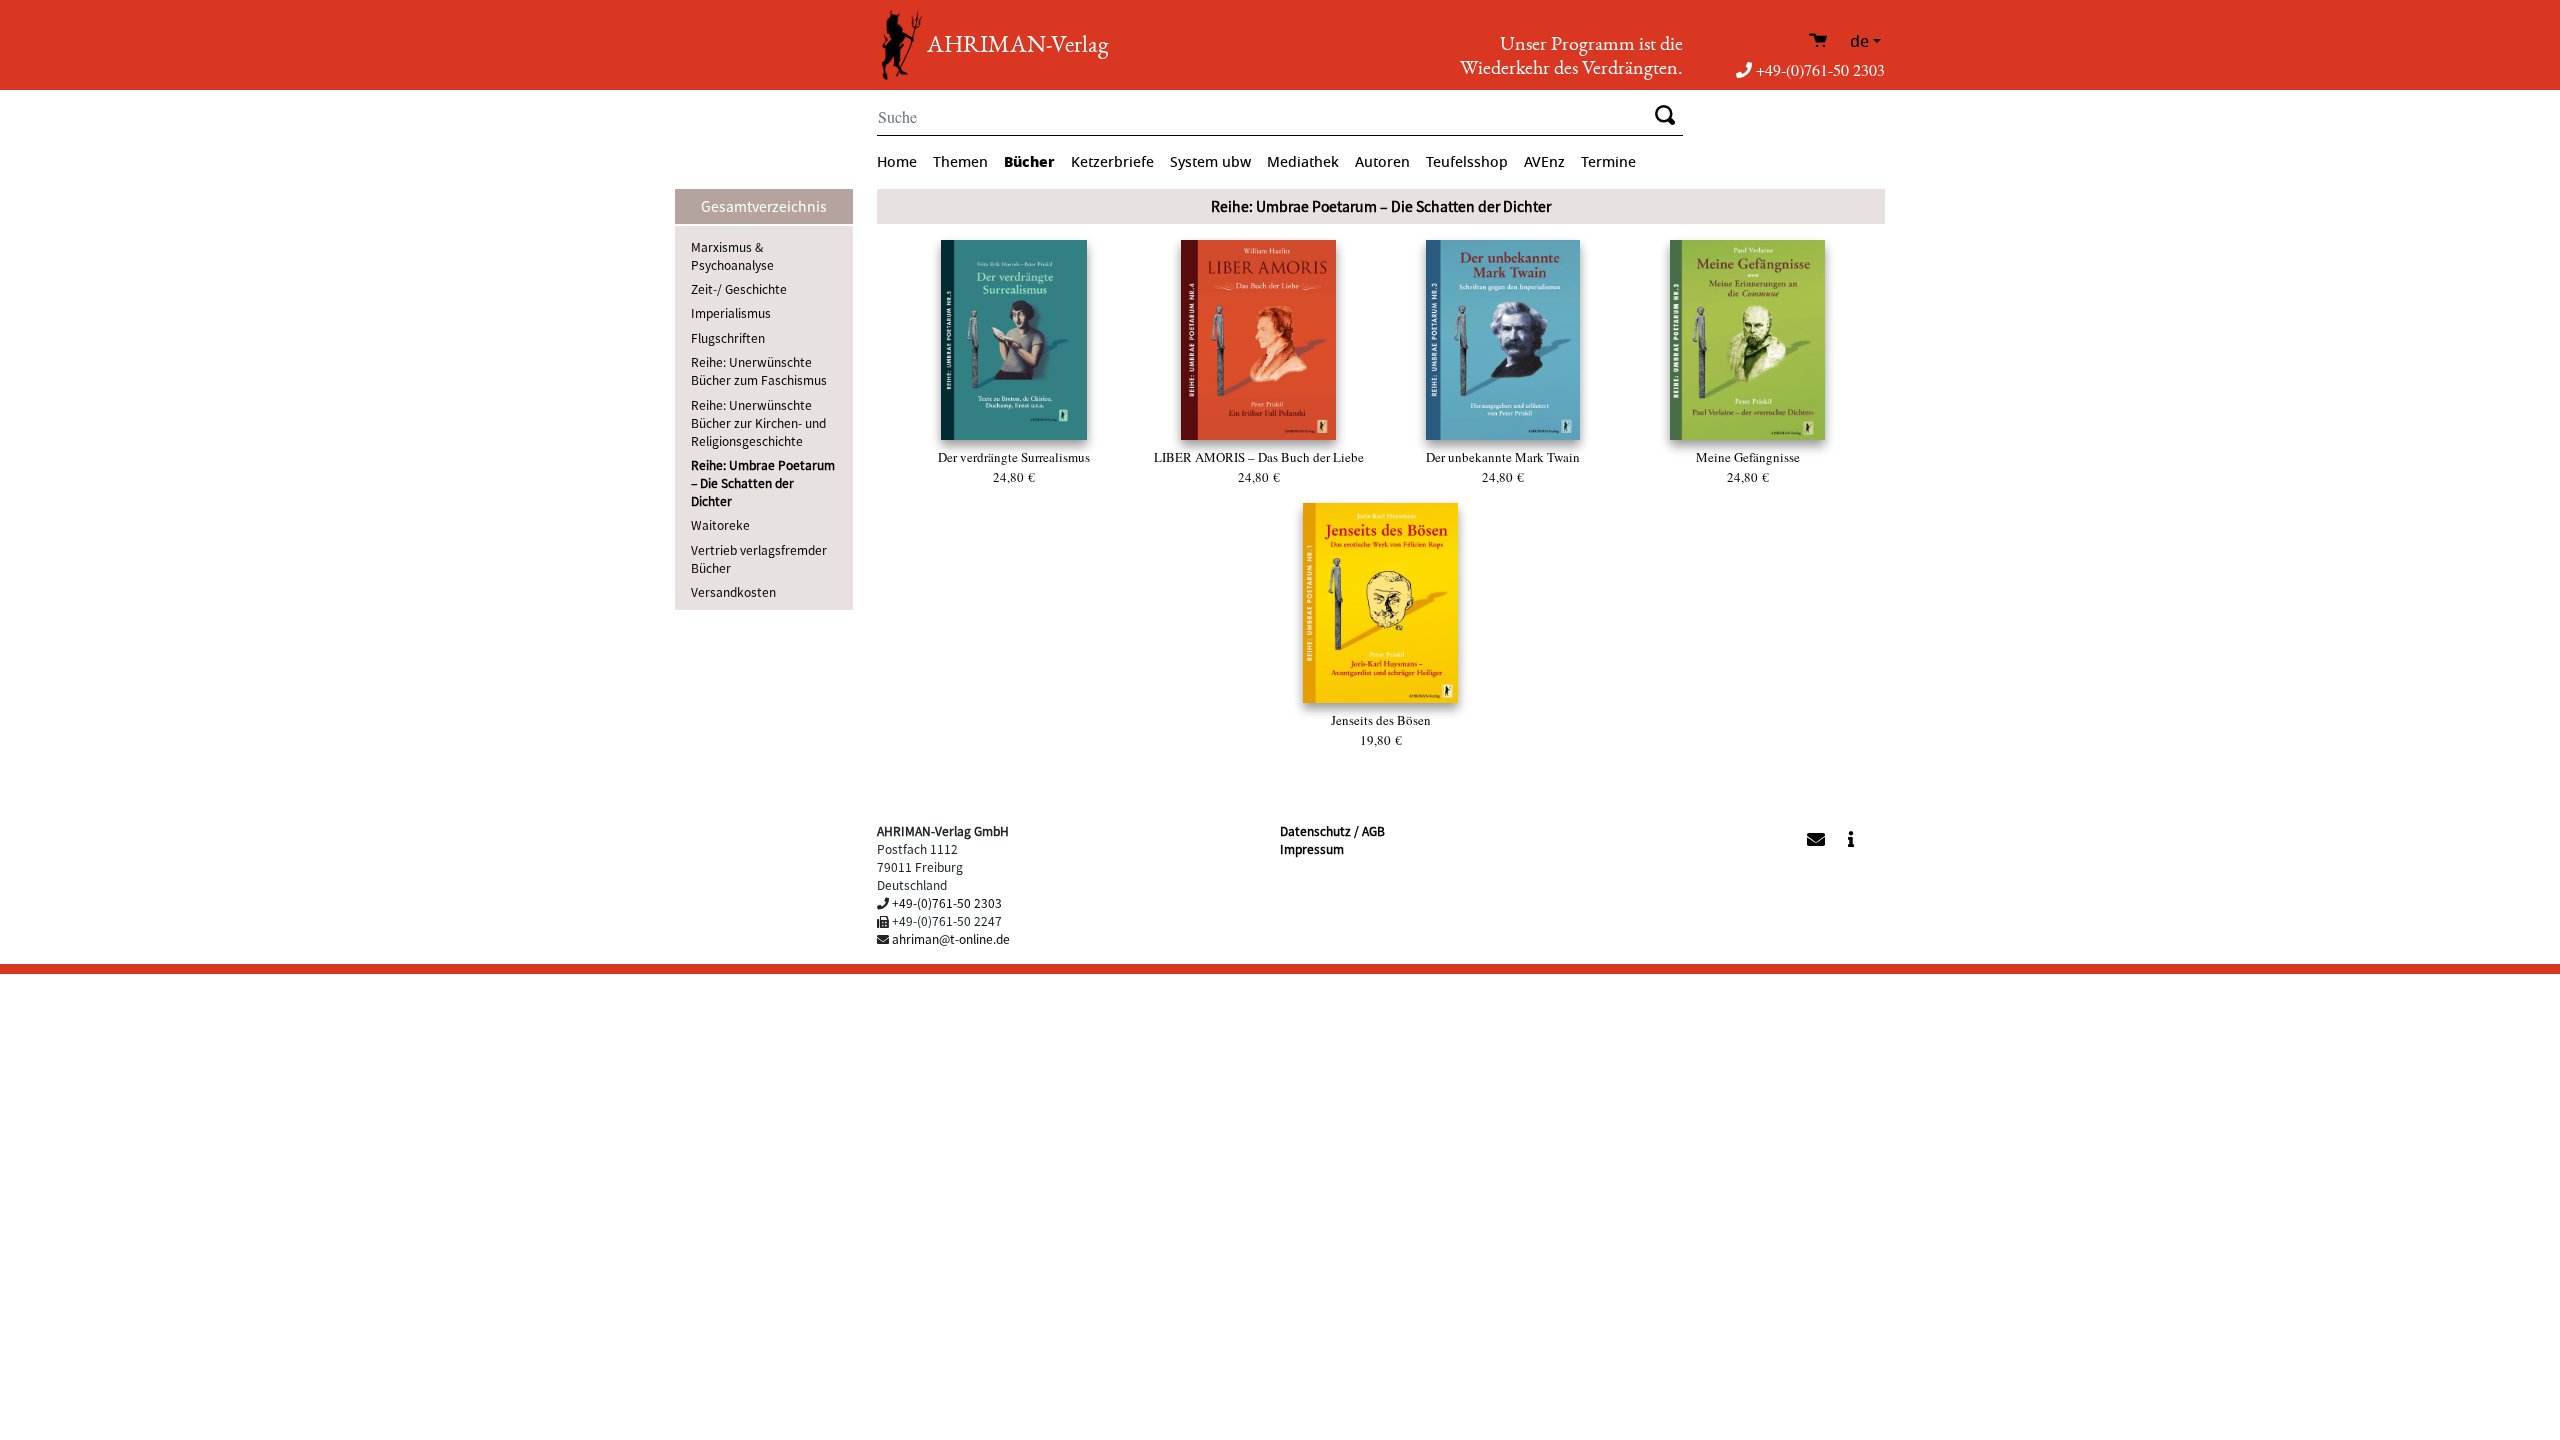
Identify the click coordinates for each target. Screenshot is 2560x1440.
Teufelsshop (1467, 162)
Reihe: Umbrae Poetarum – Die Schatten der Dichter (763, 482)
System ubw (1210, 162)
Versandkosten (733, 591)
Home (897, 162)
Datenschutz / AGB (1332, 830)
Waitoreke (720, 524)
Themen (960, 162)
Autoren (1382, 162)
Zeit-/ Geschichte (739, 288)
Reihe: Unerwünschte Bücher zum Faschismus (759, 370)
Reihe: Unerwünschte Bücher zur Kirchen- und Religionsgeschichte (758, 422)
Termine (1608, 162)
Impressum (1312, 848)
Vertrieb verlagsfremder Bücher (759, 558)
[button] (1702, 837)
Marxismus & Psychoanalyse (732, 255)
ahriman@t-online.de (951, 938)
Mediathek (1303, 162)
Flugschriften (728, 337)
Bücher (1029, 162)
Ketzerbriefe (1112, 162)
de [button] (1859, 42)
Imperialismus (731, 312)
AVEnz (1544, 162)
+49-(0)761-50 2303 (1820, 69)
